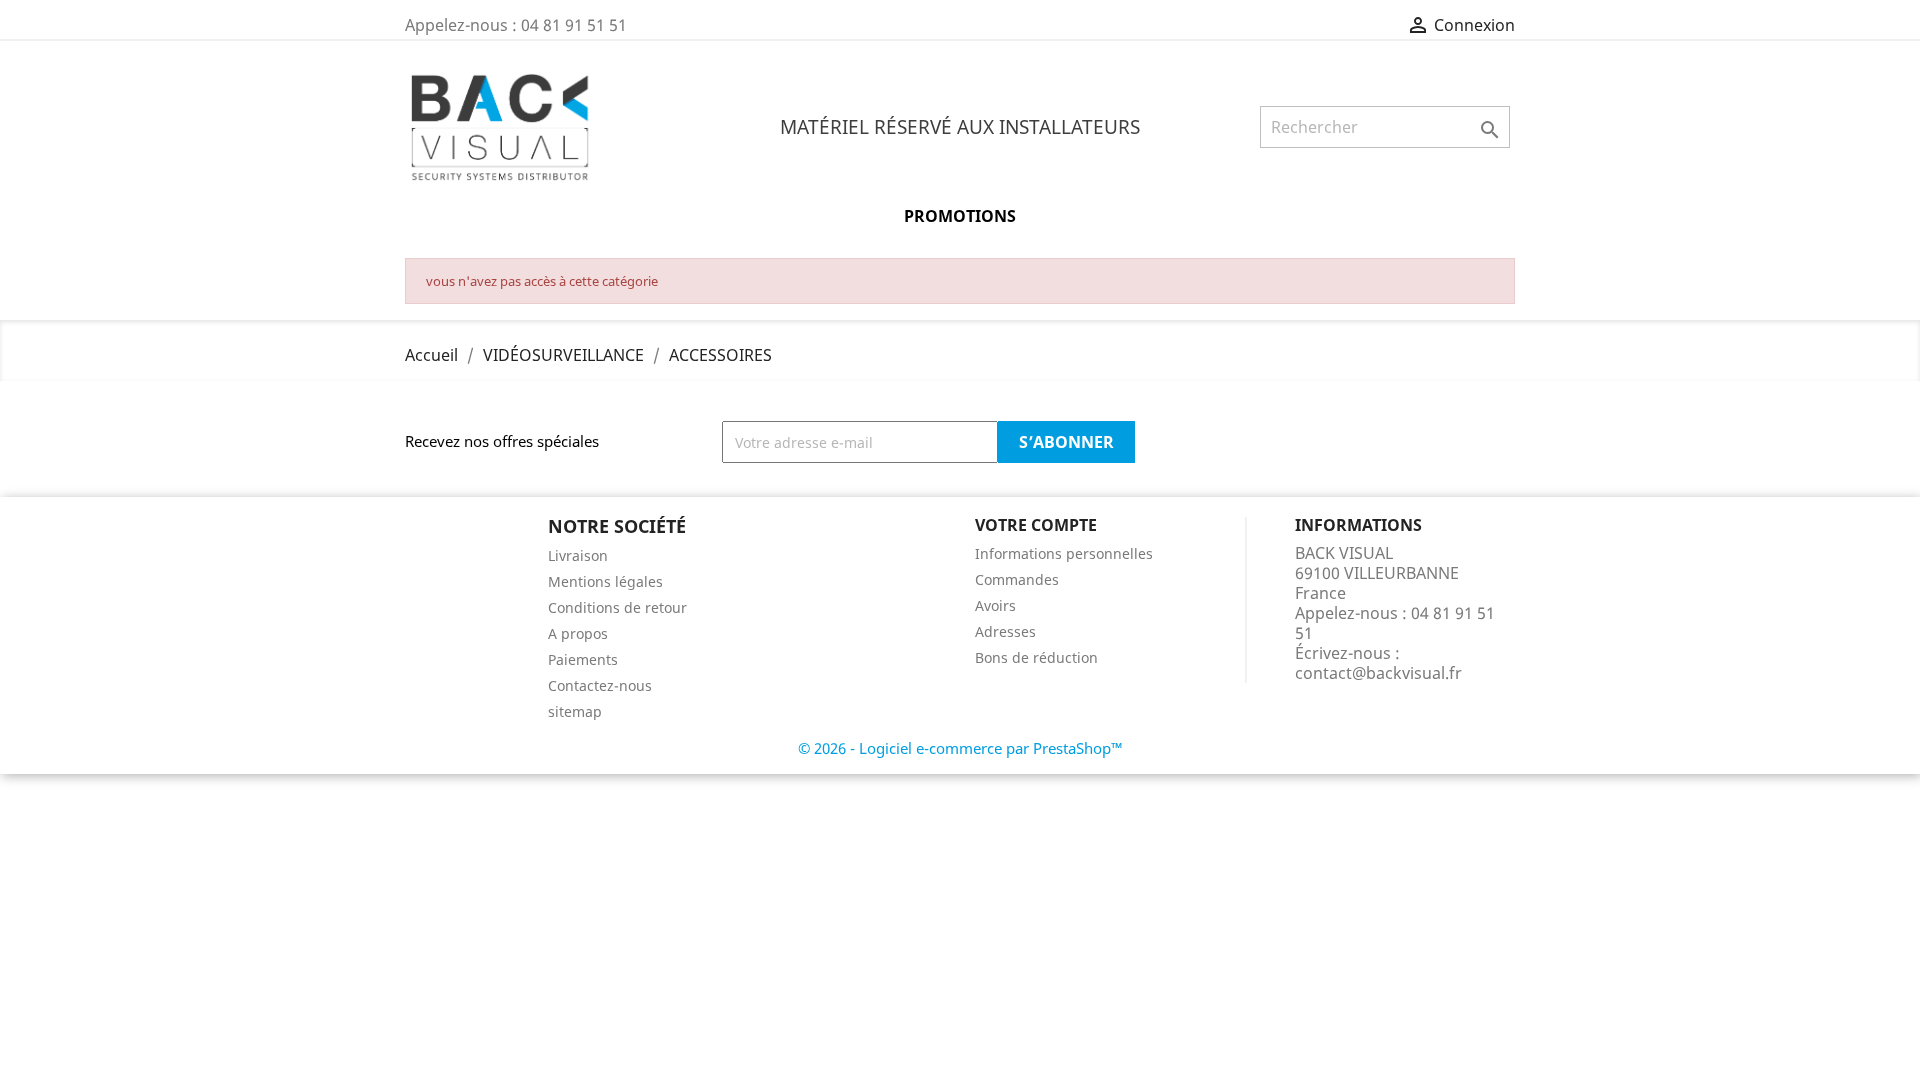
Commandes (1017, 579)
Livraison (578, 555)
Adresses (1005, 631)
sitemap (575, 711)
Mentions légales (605, 581)
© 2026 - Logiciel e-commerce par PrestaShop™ (960, 748)
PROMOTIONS (960, 216)
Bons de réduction (1036, 657)
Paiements (583, 659)
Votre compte (1036, 525)
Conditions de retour (617, 607)
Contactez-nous (600, 685)
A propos (578, 633)
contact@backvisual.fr (1378, 673)
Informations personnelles (1064, 553)
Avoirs (995, 605)
